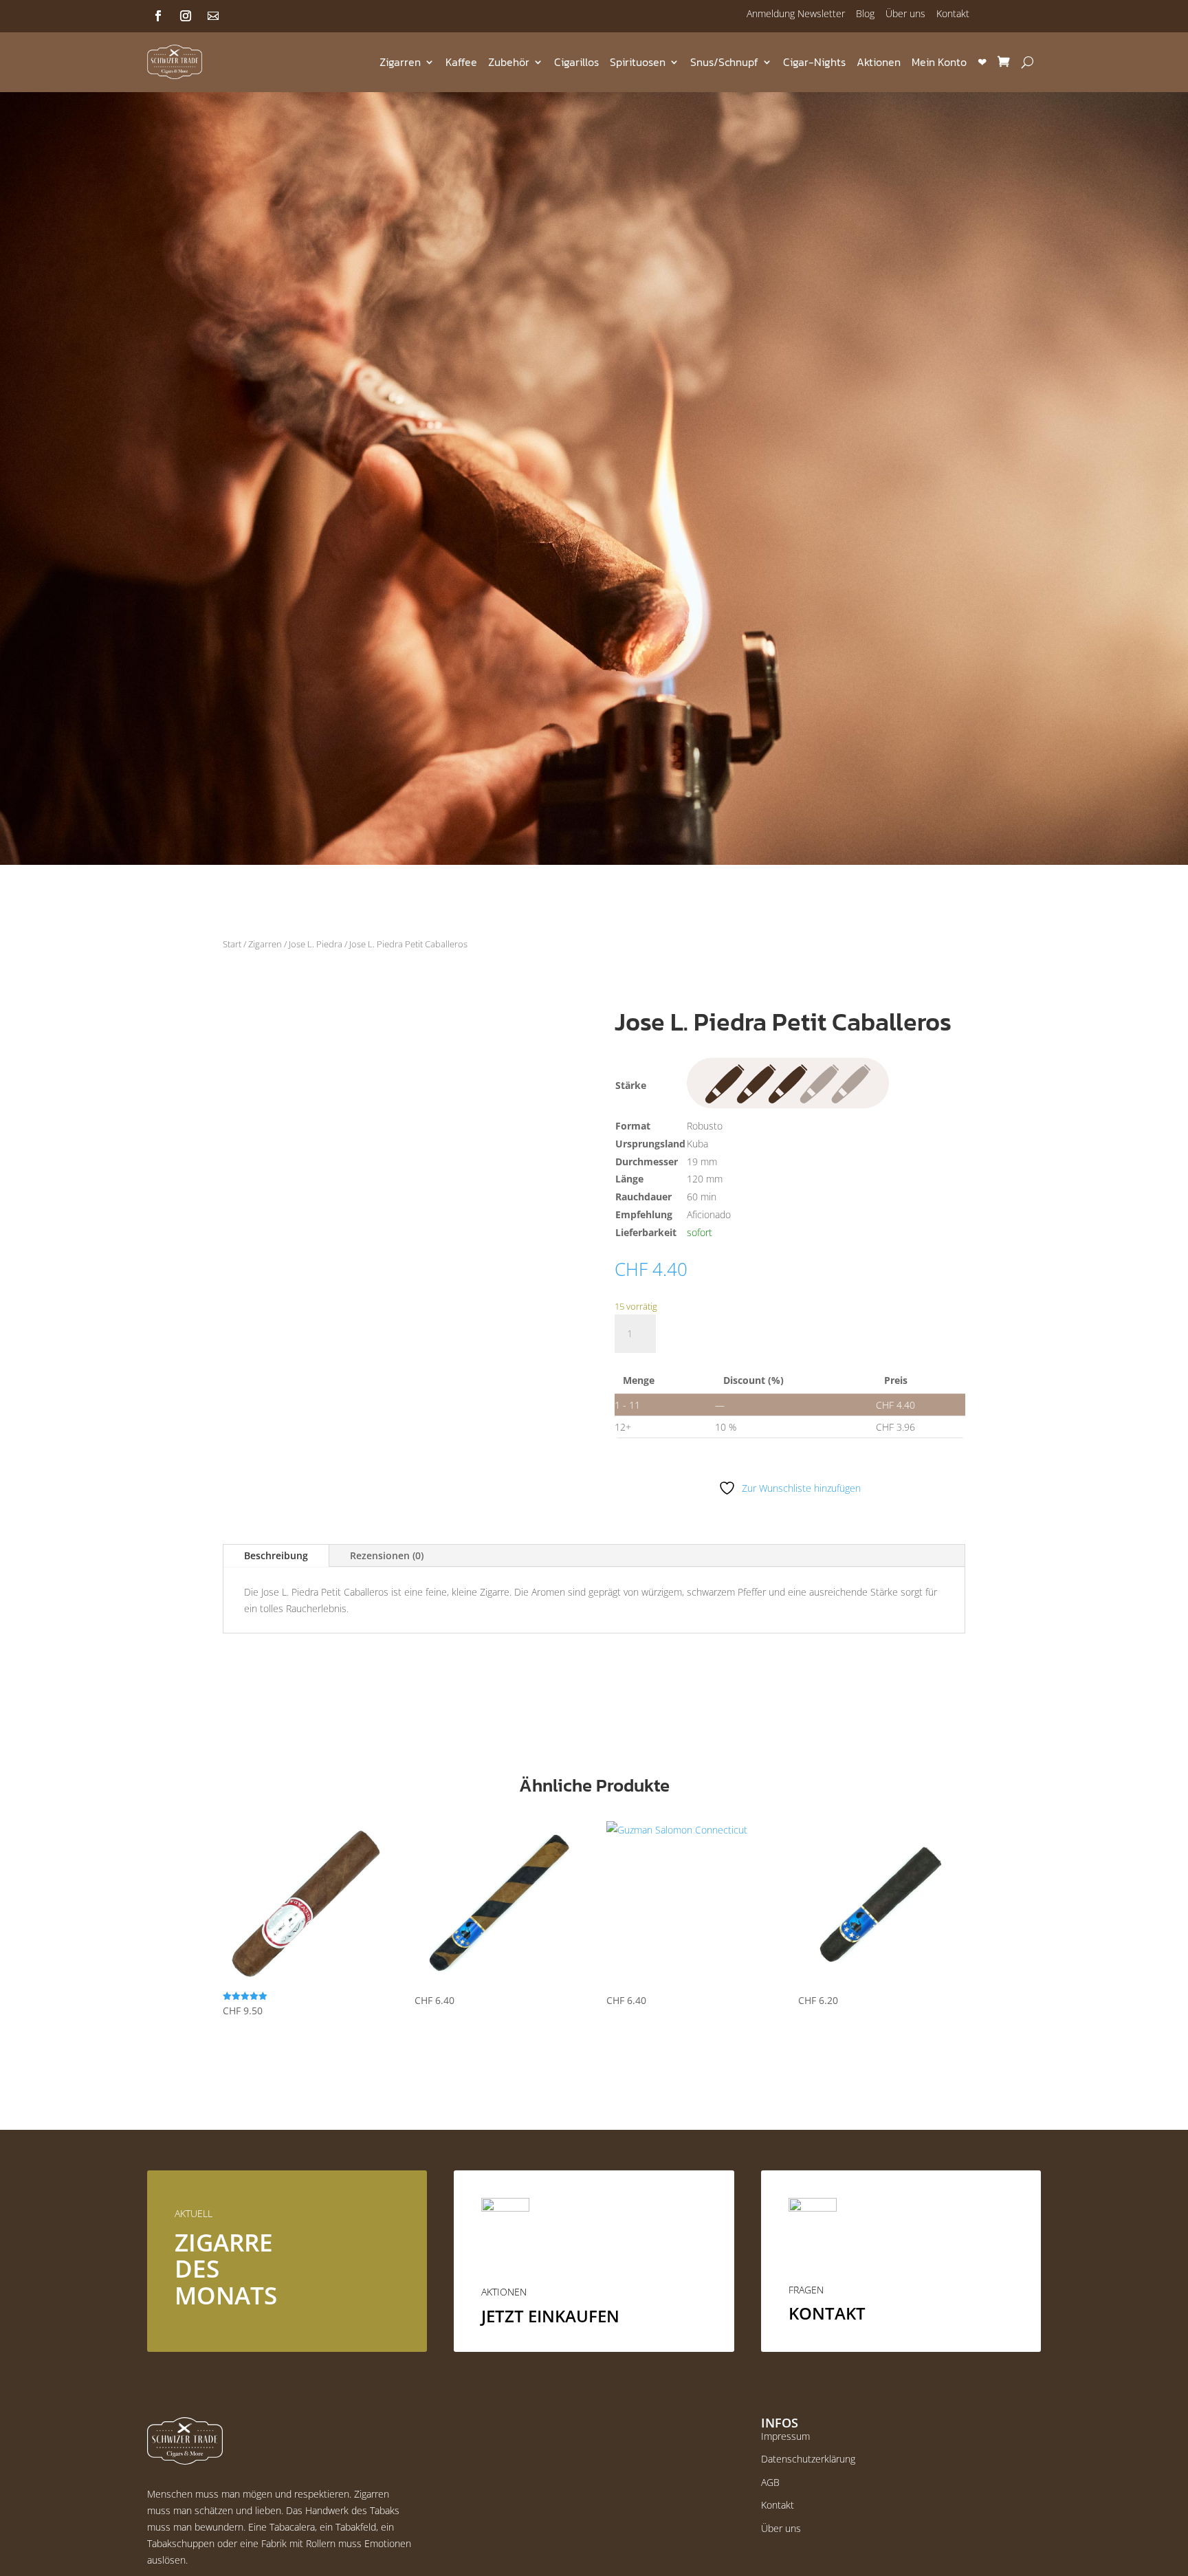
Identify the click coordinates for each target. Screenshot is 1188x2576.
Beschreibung (276, 1555)
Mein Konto (939, 62)
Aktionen (879, 62)
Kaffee (461, 62)
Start (232, 944)
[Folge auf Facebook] (158, 16)
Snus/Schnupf (724, 62)
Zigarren (400, 62)
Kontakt (953, 13)
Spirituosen (638, 62)
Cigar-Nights (814, 62)
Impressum (785, 2436)
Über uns (905, 13)
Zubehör (509, 62)
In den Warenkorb (742, 1333)
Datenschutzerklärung (808, 2459)
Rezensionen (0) (387, 1555)
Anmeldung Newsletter (796, 13)
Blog (865, 13)
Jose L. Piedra (316, 944)
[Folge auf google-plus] (213, 16)
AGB (770, 2482)
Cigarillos (576, 62)
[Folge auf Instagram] (186, 16)
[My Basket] (1003, 62)
